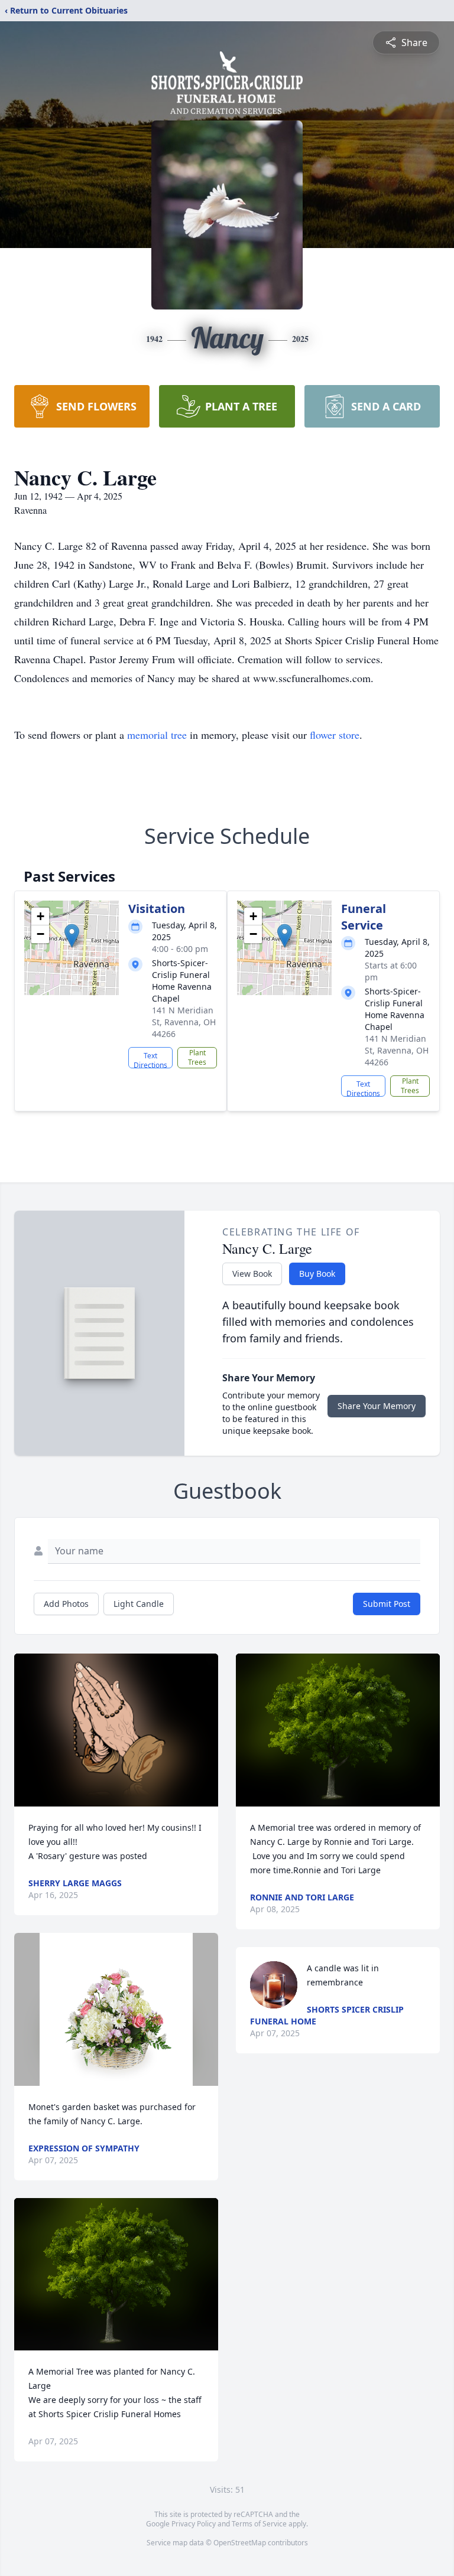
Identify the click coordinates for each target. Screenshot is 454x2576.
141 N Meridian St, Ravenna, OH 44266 (184, 1022)
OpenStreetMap (240, 2543)
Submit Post (387, 1604)
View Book (252, 1274)
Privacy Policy (194, 2524)
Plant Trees (197, 1057)
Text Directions (150, 1059)
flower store (335, 735)
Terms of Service (259, 2524)
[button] (72, 936)
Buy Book (317, 1274)
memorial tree (157, 735)
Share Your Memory (377, 1406)
